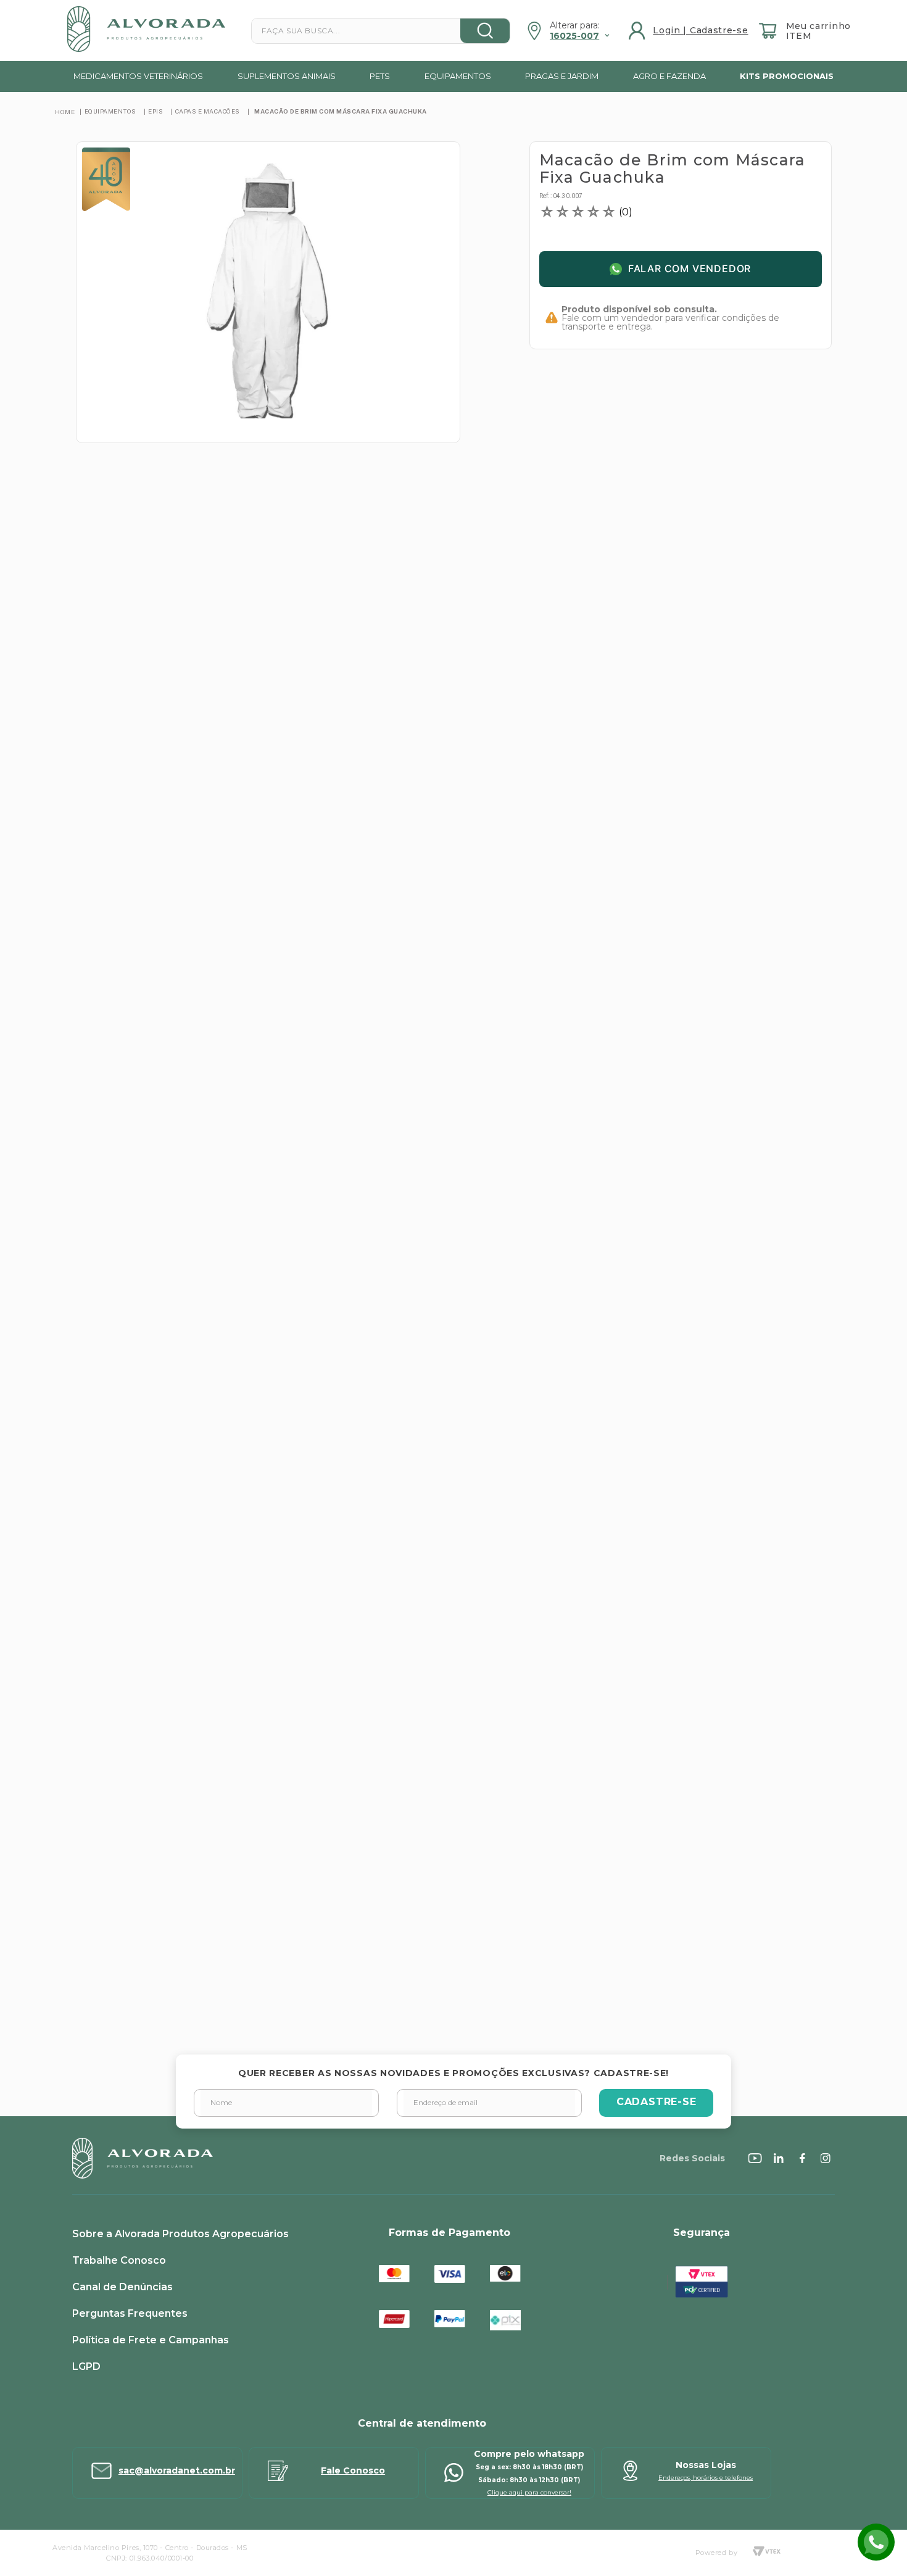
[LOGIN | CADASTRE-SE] (690, 31)
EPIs (155, 111)
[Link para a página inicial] (65, 112)
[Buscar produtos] (485, 31)
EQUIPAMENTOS (110, 111)
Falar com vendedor (690, 269)
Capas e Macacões (208, 111)
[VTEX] (766, 2553)
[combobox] (381, 31)
